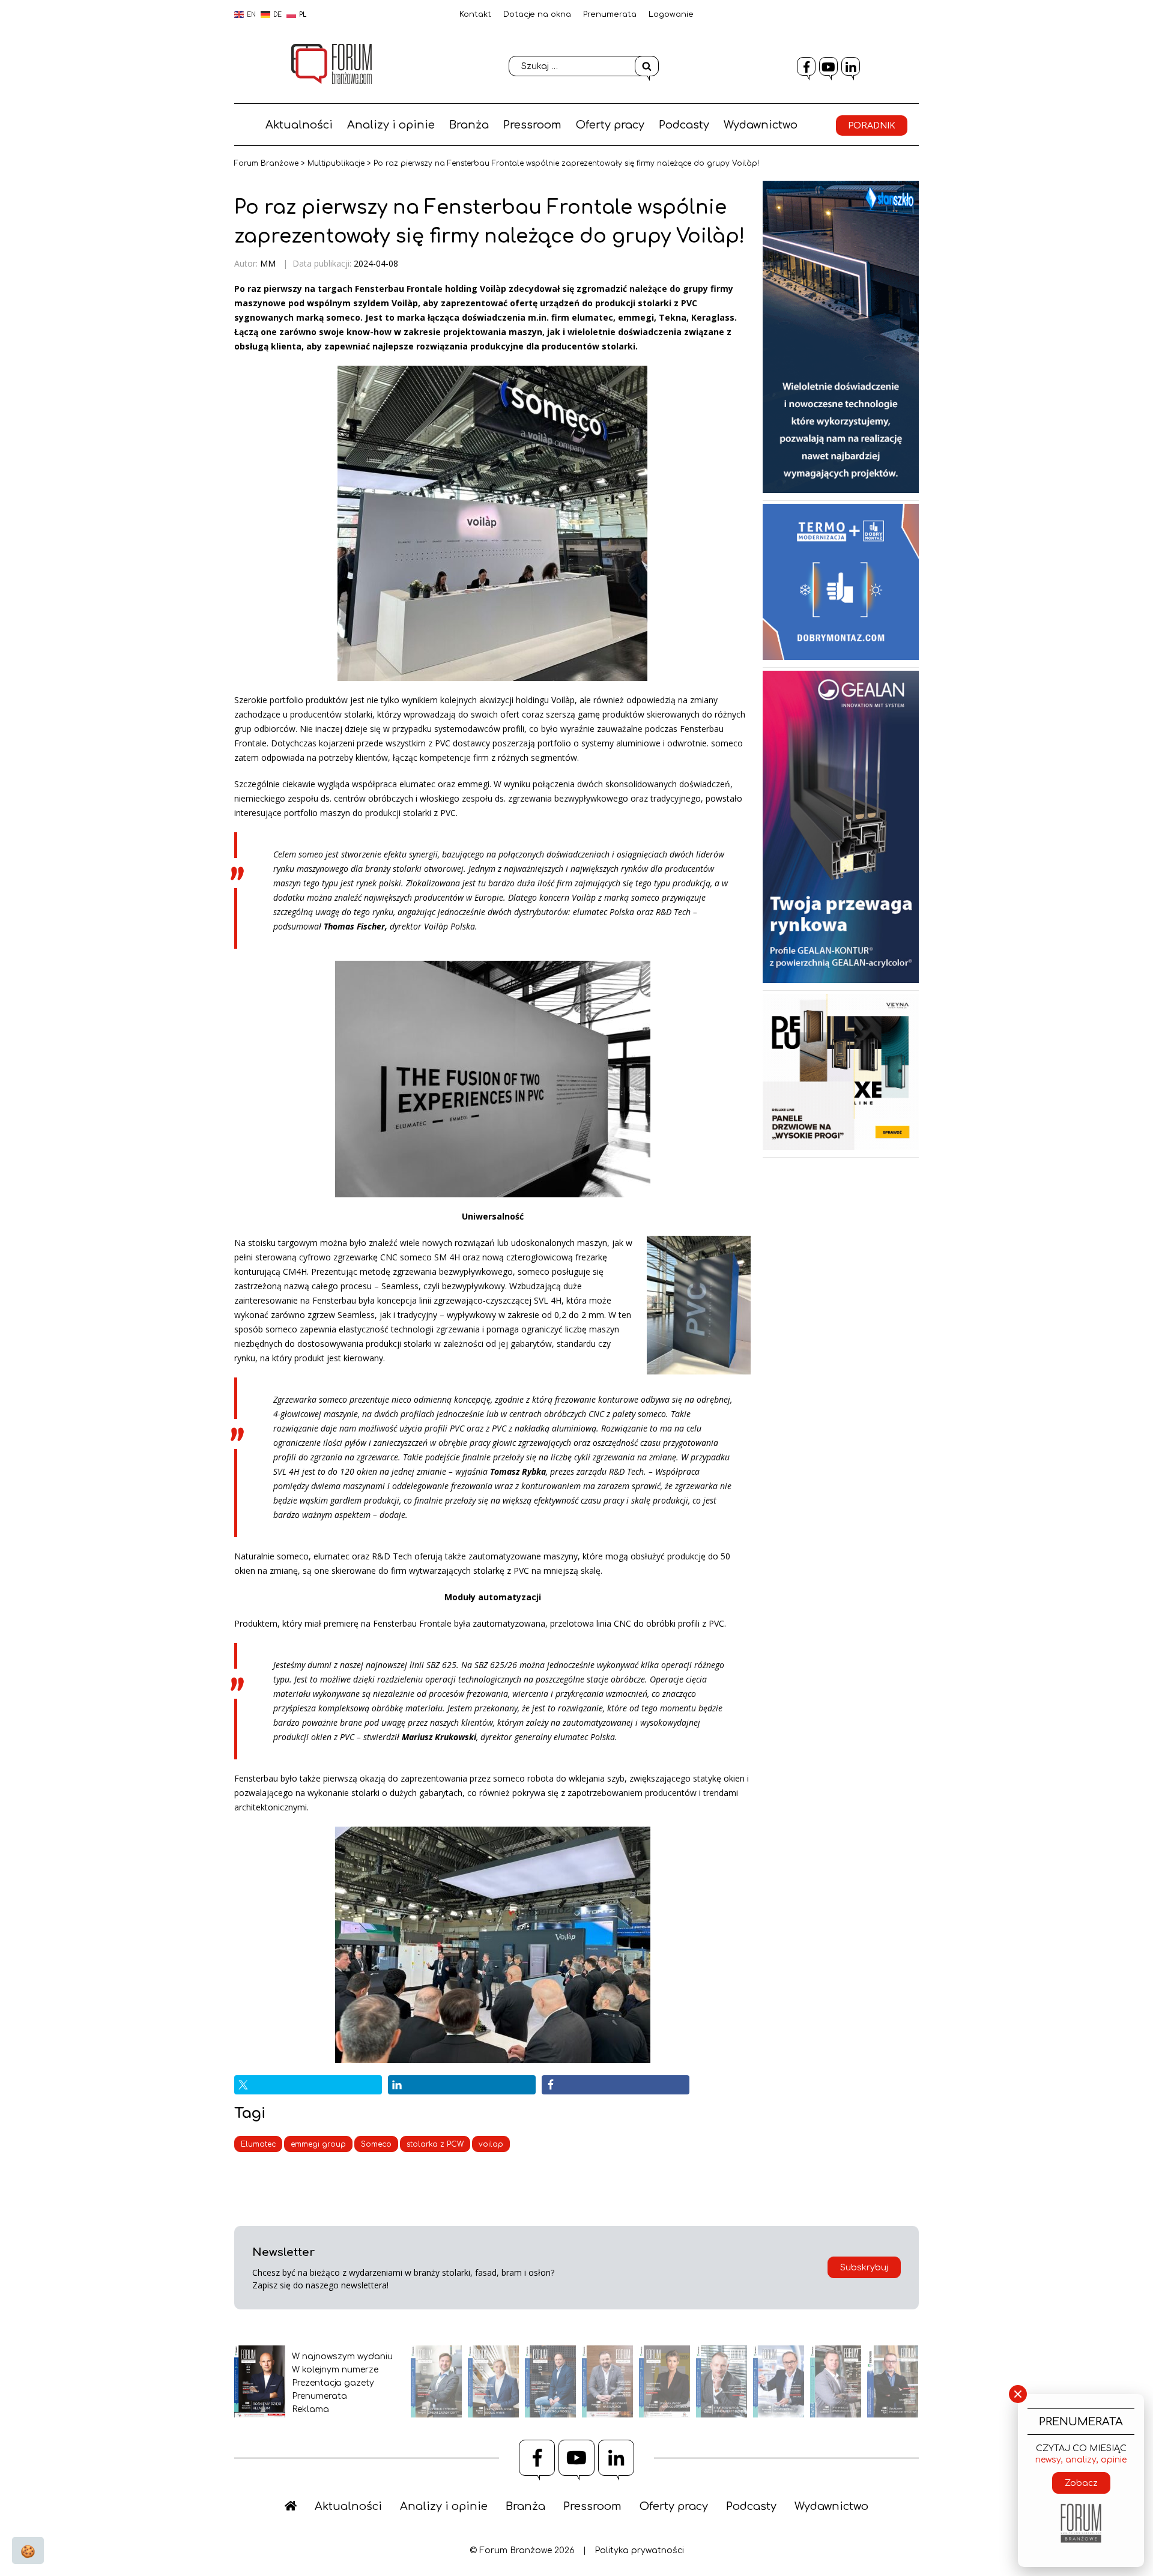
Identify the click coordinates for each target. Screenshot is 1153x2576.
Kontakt (475, 14)
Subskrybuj (864, 2268)
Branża (469, 125)
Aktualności (299, 125)
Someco (376, 2144)
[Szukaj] (647, 66)
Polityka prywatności (639, 2550)
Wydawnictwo (761, 125)
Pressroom (532, 125)
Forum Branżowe (266, 163)
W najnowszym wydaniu (342, 2357)
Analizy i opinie (391, 125)
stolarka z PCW (435, 2144)
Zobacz (1081, 2483)
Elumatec (258, 2144)
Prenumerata (610, 14)
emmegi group (318, 2144)
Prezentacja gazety (333, 2383)
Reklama (310, 2409)
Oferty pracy (610, 125)
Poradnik (872, 126)
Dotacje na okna (537, 14)
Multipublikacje (336, 163)
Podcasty (684, 125)
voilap (491, 2144)
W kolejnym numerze (335, 2370)
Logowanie (671, 14)
